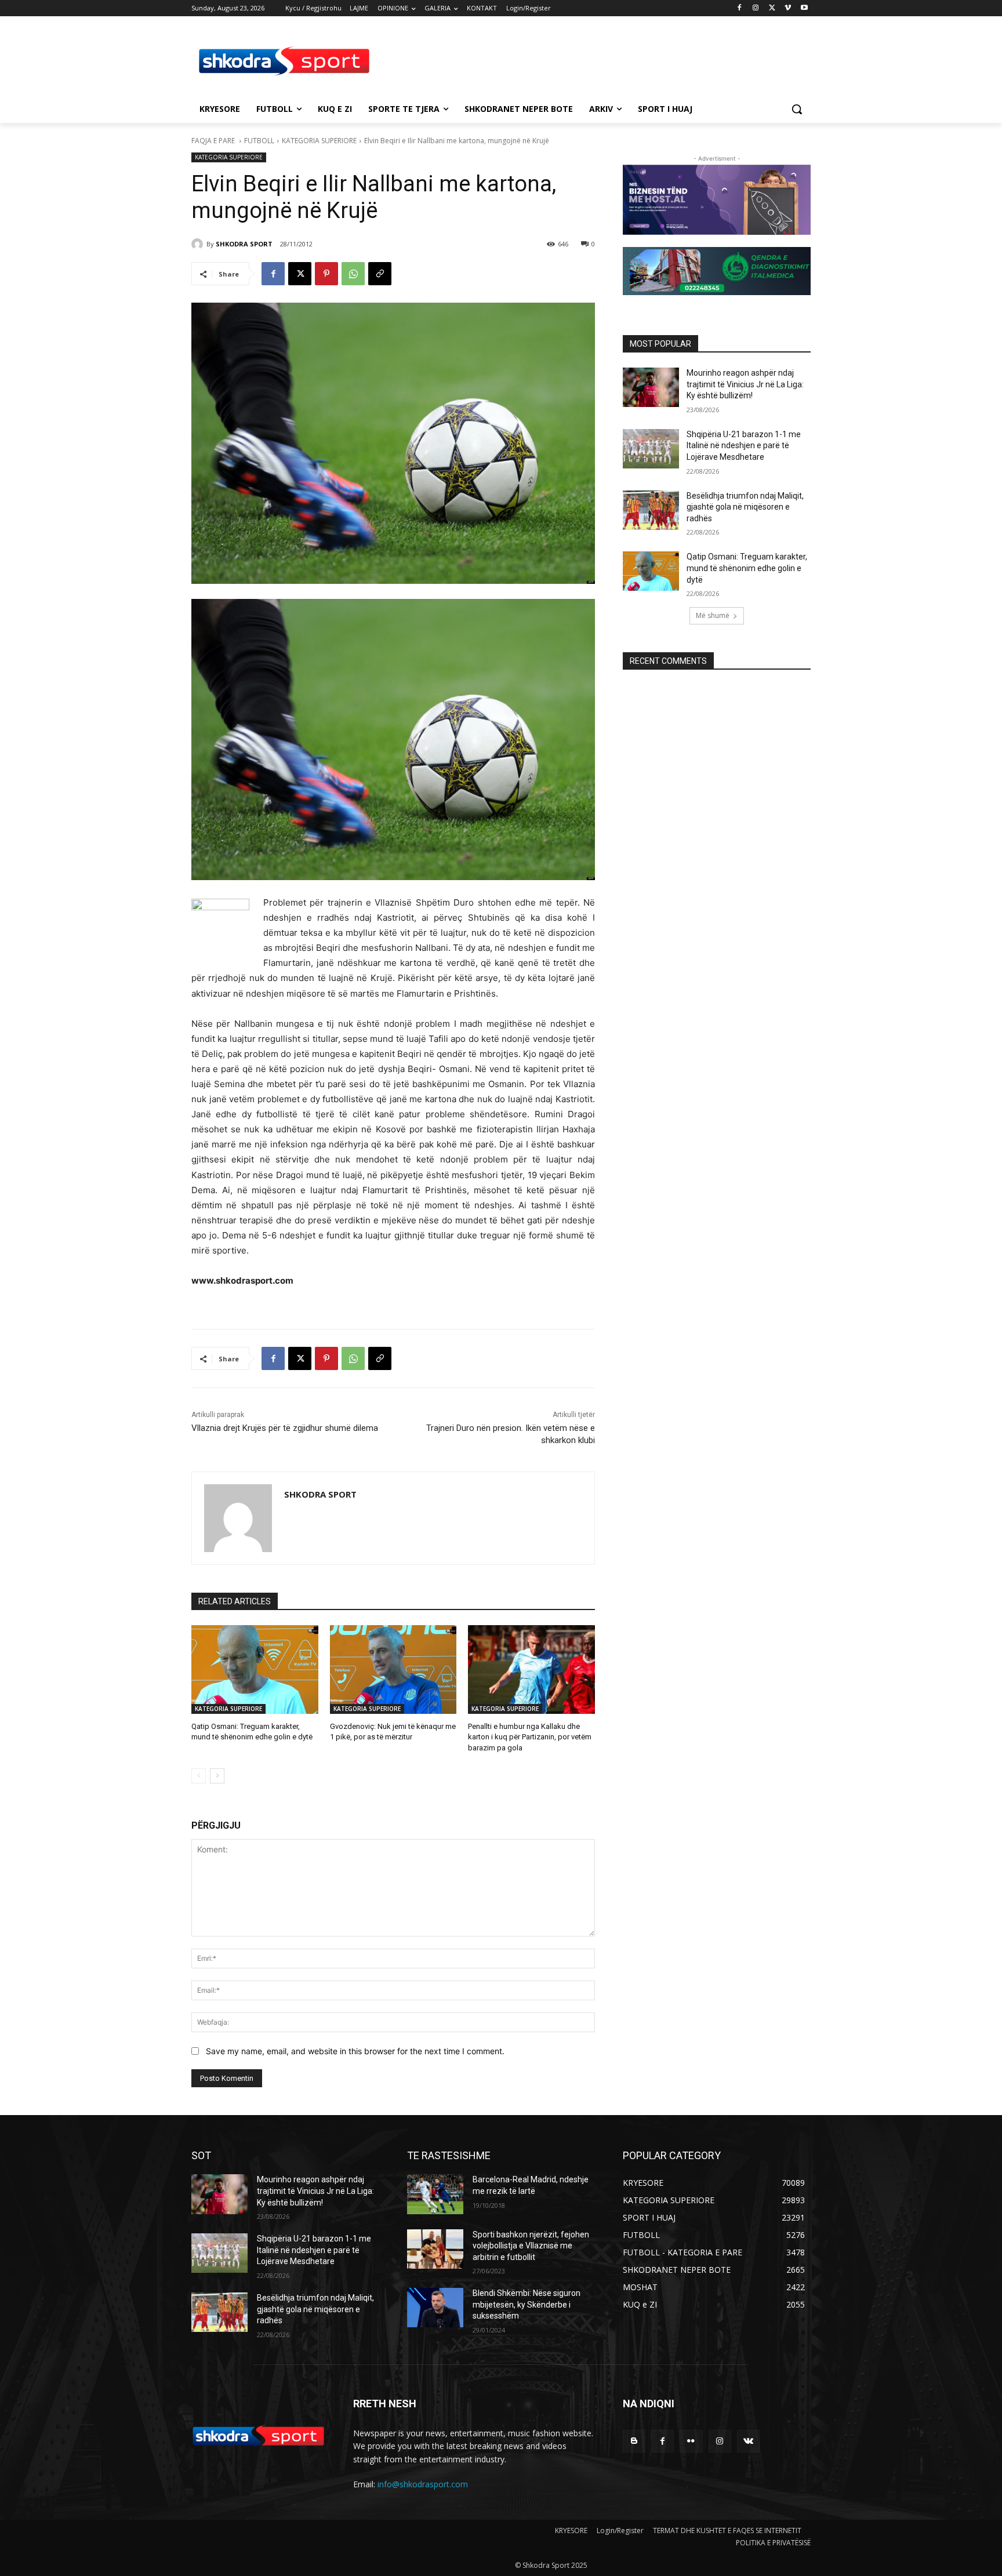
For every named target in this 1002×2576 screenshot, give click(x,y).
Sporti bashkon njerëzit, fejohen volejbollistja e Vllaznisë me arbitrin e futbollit (531, 2246)
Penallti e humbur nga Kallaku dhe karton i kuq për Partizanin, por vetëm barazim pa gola (530, 1737)
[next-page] (217, 1776)
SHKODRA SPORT (244, 244)
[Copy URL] (380, 274)
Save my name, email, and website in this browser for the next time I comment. (355, 2051)
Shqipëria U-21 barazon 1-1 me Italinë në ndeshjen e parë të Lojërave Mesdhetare (744, 446)
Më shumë (713, 615)
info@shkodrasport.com (423, 2484)
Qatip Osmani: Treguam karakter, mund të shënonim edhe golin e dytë (747, 568)
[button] (797, 109)
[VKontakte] (748, 2441)
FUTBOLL (259, 141)
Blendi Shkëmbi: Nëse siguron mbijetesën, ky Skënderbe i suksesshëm (527, 2304)
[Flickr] (691, 2441)
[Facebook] (740, 8)
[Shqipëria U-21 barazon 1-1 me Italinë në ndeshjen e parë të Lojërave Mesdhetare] (651, 449)
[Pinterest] (326, 274)
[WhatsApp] (353, 274)
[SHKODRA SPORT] (199, 244)
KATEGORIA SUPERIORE (319, 141)
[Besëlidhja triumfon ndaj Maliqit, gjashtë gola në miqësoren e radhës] (651, 510)
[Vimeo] (788, 8)
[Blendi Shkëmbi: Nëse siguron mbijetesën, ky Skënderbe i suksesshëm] (435, 2308)
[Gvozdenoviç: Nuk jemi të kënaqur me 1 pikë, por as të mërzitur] (393, 1670)
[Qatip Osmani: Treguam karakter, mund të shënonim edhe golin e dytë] (255, 1670)
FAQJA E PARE (214, 141)
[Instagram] (756, 8)
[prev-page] (199, 1776)
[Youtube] (804, 8)
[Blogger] (634, 2441)
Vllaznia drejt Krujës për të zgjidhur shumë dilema (285, 1428)
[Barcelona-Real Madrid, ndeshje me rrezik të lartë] (435, 2194)
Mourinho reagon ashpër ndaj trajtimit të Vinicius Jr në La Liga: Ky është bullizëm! (745, 384)
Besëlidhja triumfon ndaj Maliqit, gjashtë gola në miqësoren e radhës (745, 507)
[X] (772, 8)
